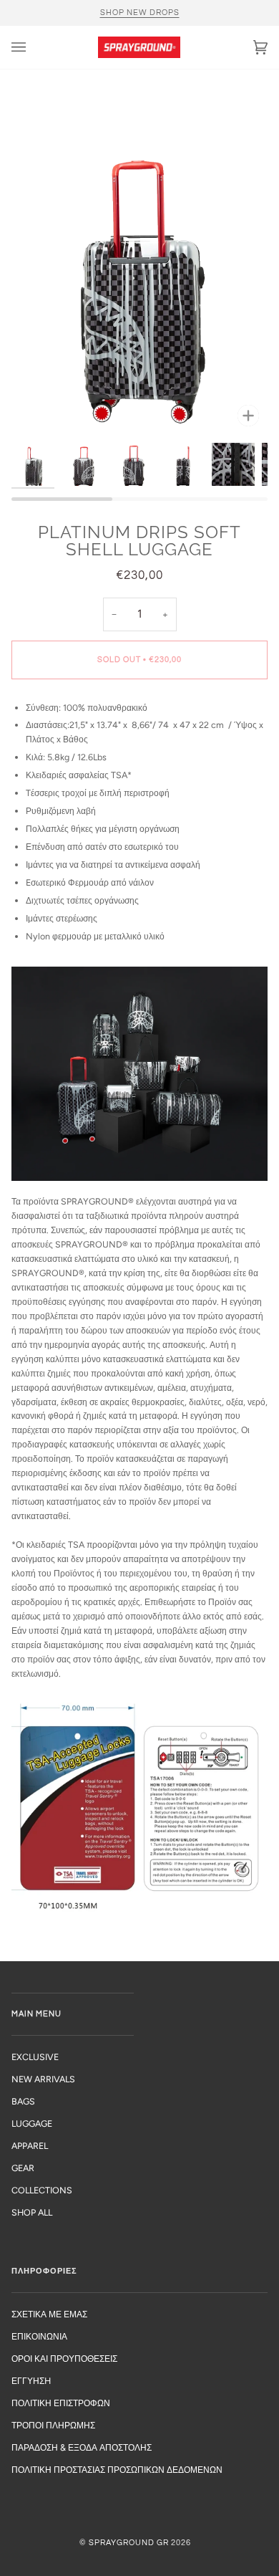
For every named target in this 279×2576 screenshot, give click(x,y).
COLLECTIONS (42, 2190)
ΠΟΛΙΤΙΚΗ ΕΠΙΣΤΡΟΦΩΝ (61, 2403)
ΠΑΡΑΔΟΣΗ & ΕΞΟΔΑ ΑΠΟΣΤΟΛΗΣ (82, 2447)
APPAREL (30, 2146)
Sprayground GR (129, 2543)
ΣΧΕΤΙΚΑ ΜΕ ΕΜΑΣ (49, 2314)
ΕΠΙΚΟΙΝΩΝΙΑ (39, 2336)
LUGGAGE (32, 2123)
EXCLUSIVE (35, 2057)
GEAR (23, 2168)
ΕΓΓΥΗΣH (31, 2381)
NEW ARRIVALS (43, 2079)
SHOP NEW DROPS (140, 13)
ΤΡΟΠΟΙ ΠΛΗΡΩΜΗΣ (53, 2425)
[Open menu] (33, 47)
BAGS (23, 2101)
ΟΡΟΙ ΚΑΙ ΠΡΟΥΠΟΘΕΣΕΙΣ (64, 2359)
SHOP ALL (32, 2212)
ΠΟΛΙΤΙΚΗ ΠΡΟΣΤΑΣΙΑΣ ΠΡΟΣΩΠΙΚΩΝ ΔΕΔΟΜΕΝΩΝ (117, 2470)
